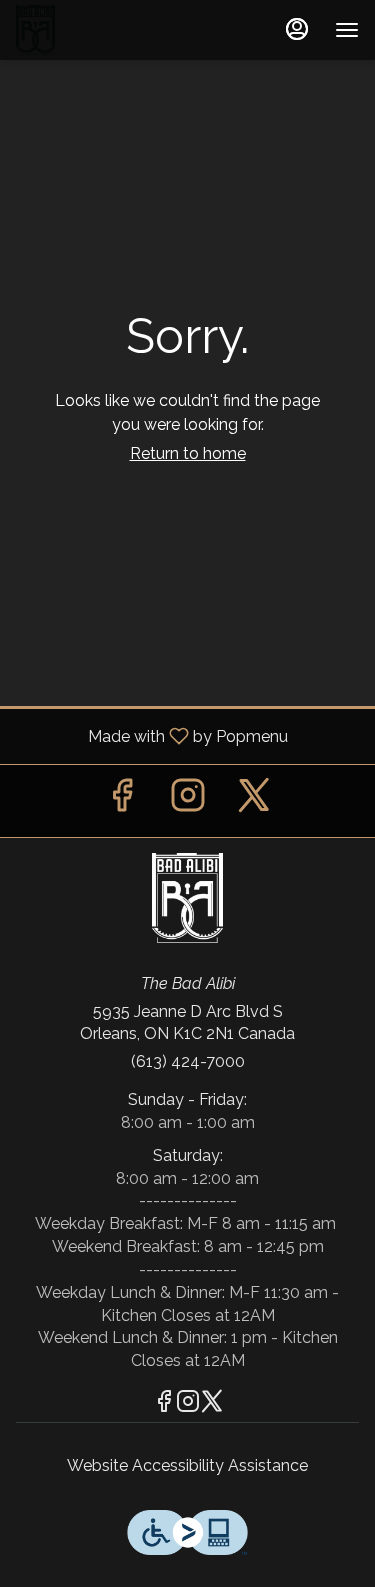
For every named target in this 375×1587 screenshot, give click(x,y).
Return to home (188, 453)
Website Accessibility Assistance (187, 1465)
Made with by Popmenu (151, 735)
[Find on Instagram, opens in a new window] (188, 800)
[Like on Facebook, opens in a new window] (122, 800)
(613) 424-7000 (188, 1061)
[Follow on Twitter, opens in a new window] (254, 800)
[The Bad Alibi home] (106, 30)
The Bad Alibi (187, 898)
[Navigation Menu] (347, 30)
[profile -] (297, 29)
